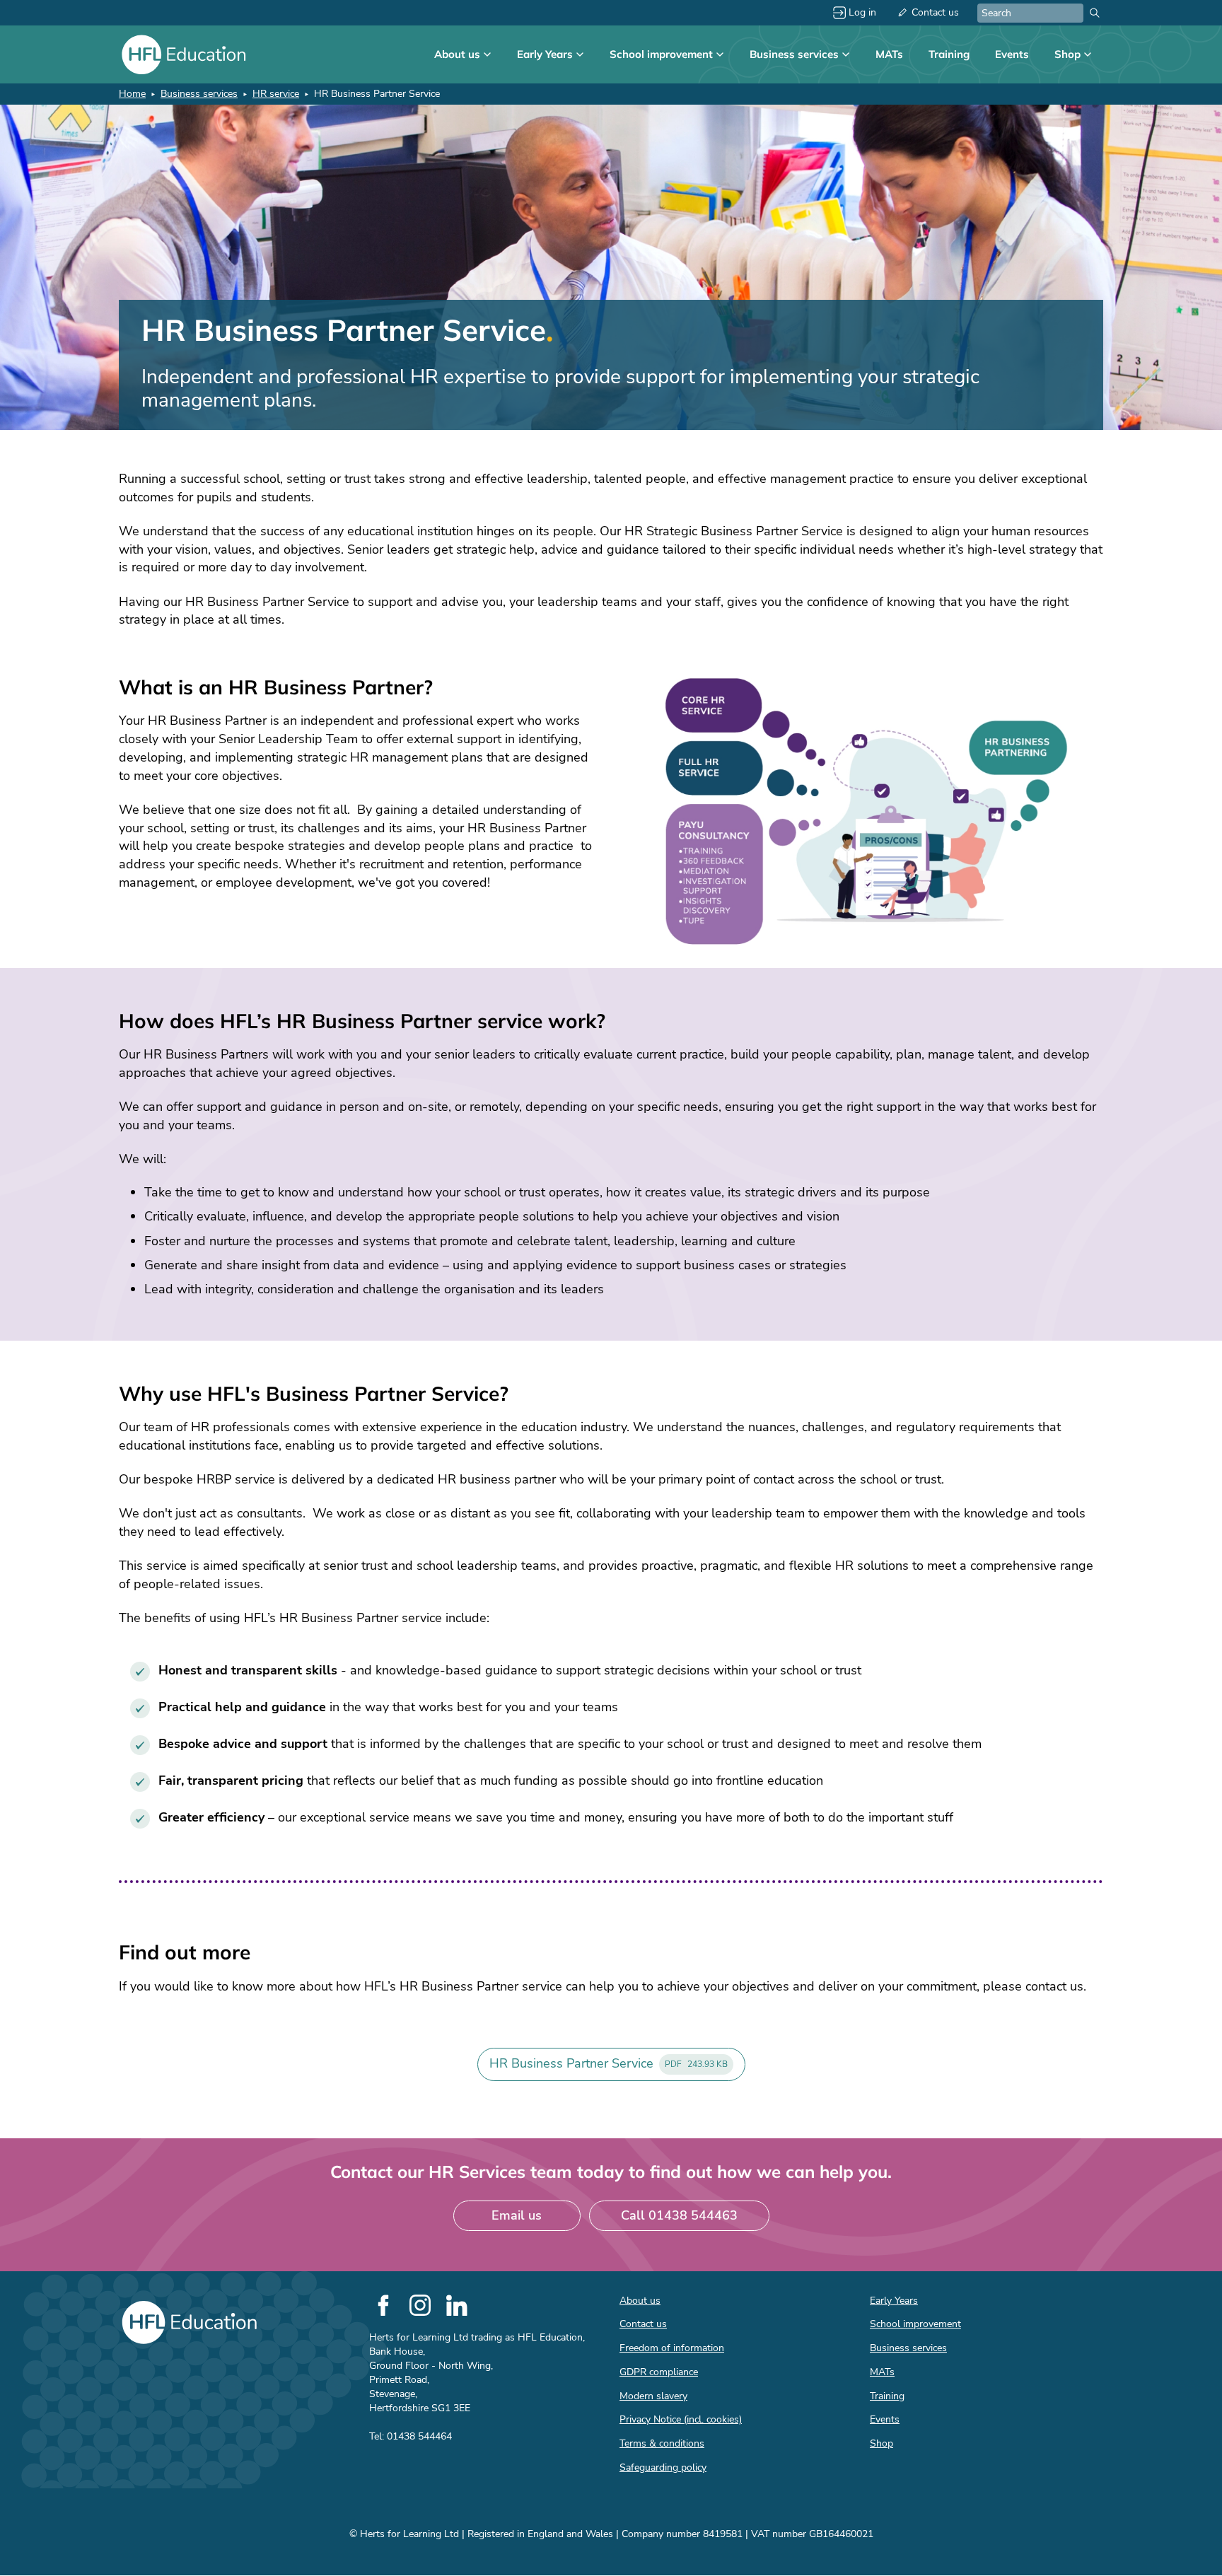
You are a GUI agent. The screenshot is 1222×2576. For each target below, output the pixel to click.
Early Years (545, 54)
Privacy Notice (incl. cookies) (681, 2419)
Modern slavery (653, 2396)
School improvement (661, 54)
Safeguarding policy (663, 2467)
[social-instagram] (420, 2305)
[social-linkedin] (457, 2305)
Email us (517, 2215)
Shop (1067, 54)
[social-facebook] (383, 2305)
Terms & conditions (662, 2443)
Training (949, 54)
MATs (889, 54)
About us (457, 54)
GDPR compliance (659, 2372)
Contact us (935, 12)
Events (1012, 54)
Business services (794, 54)
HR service (276, 94)
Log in (862, 12)
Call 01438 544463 (679, 2215)
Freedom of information (672, 2348)
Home (132, 94)
